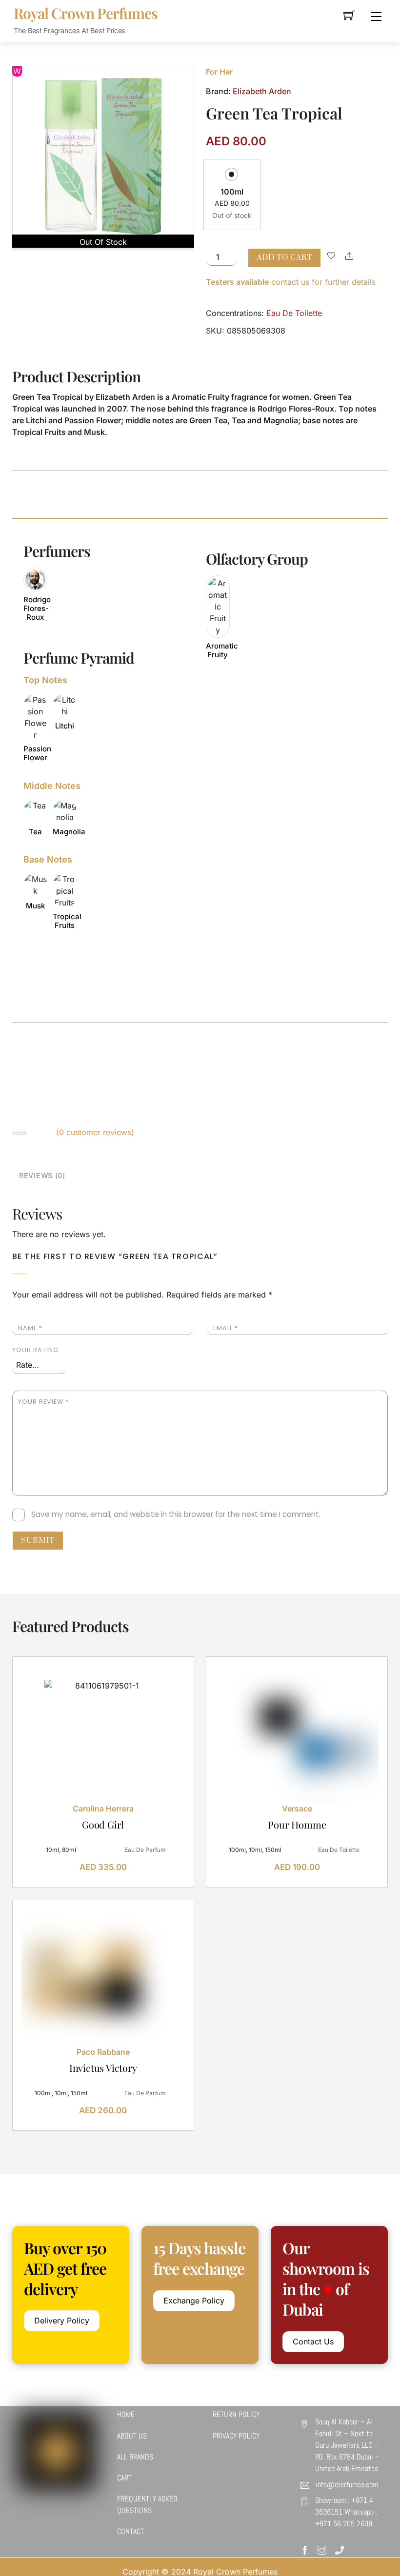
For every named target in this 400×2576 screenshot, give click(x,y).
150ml (273, 1850)
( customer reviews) (95, 1132)
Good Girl (103, 1824)
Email (225, 1328)
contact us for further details (291, 282)
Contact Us (313, 2341)
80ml (69, 1850)
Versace (297, 1809)
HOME (126, 2414)
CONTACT (130, 2531)
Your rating (35, 1350)
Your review (43, 1402)
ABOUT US (132, 2436)
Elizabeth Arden (262, 91)
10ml (52, 1850)
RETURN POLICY (236, 2414)
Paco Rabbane (103, 2052)
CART (124, 2478)
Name (30, 1328)
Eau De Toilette (294, 313)
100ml (232, 192)
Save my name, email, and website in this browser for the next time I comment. (176, 1514)
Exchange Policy (194, 2301)
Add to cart (284, 258)
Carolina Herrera (103, 1809)
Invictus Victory (103, 2068)
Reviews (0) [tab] (42, 1175)
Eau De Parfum (145, 1850)
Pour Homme (297, 1824)
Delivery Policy (62, 2320)
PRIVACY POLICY (236, 2436)
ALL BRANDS (135, 2457)
